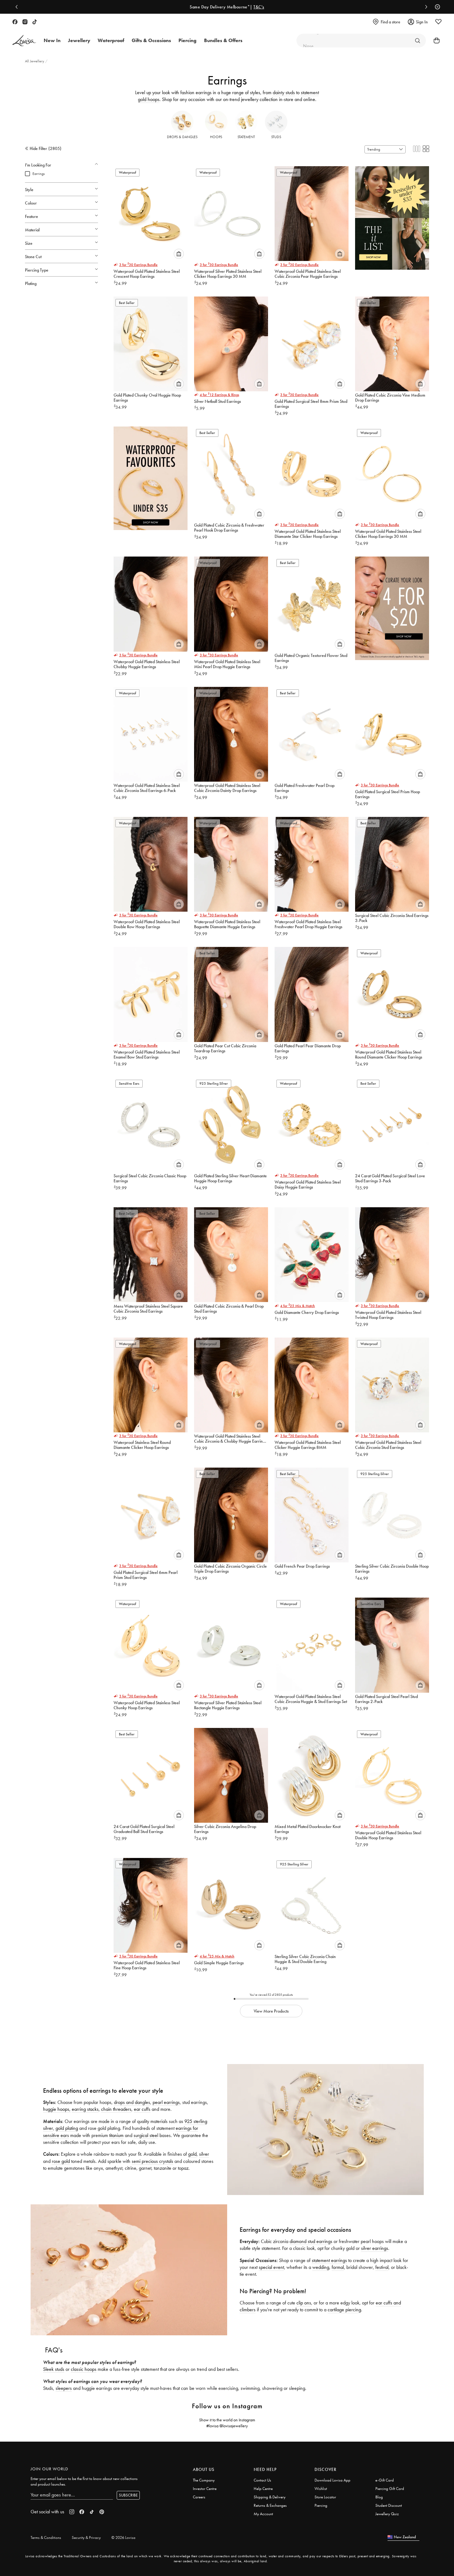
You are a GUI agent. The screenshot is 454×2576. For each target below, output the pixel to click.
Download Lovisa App (332, 2480)
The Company (204, 2480)
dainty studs (284, 92)
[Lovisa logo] (24, 41)
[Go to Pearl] (417, 41)
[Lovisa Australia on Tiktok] (35, 22)
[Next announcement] (425, 7)
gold (192, 2154)
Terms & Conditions (46, 2537)
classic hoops (84, 2369)
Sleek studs (54, 2369)
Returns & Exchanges (270, 2505)
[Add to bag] (179, 254)
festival (382, 2267)
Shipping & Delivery (270, 2497)
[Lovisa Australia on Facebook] (15, 22)
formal (338, 2267)
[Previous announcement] (18, 7)
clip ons (304, 2303)
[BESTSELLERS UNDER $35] (392, 215)
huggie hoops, (57, 2109)
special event (271, 2267)
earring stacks (85, 2109)
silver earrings (375, 2248)
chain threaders (116, 2109)
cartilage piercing (344, 2310)
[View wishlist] (438, 22)
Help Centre (263, 2489)
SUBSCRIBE (128, 2495)
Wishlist (321, 2489)
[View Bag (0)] (435, 41)
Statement (246, 137)
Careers (199, 2497)
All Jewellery (35, 61)
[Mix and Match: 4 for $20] (392, 605)
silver (204, 2154)
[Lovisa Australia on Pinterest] (102, 2512)
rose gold (61, 2161)
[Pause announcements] (436, 7)
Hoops (216, 137)
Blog (379, 2497)
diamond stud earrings (311, 2241)
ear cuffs (142, 2109)
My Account (263, 2514)
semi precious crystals (152, 2161)
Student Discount (389, 2505)
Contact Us (262, 2480)
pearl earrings (166, 2102)
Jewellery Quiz (387, 2514)
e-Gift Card (385, 2480)
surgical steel (146, 2135)
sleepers (64, 2388)
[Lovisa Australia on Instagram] (25, 22)
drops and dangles (132, 2102)
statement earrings (329, 2260)
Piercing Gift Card (390, 2489)
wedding (321, 2267)
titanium (116, 2135)
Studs (276, 137)
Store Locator (325, 2497)
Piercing (321, 2505)
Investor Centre (205, 2489)
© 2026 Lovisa (123, 2537)
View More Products (271, 2011)
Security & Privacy (86, 2537)
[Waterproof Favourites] (151, 475)
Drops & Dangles (182, 137)
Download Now (256, 7)
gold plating (67, 2128)
